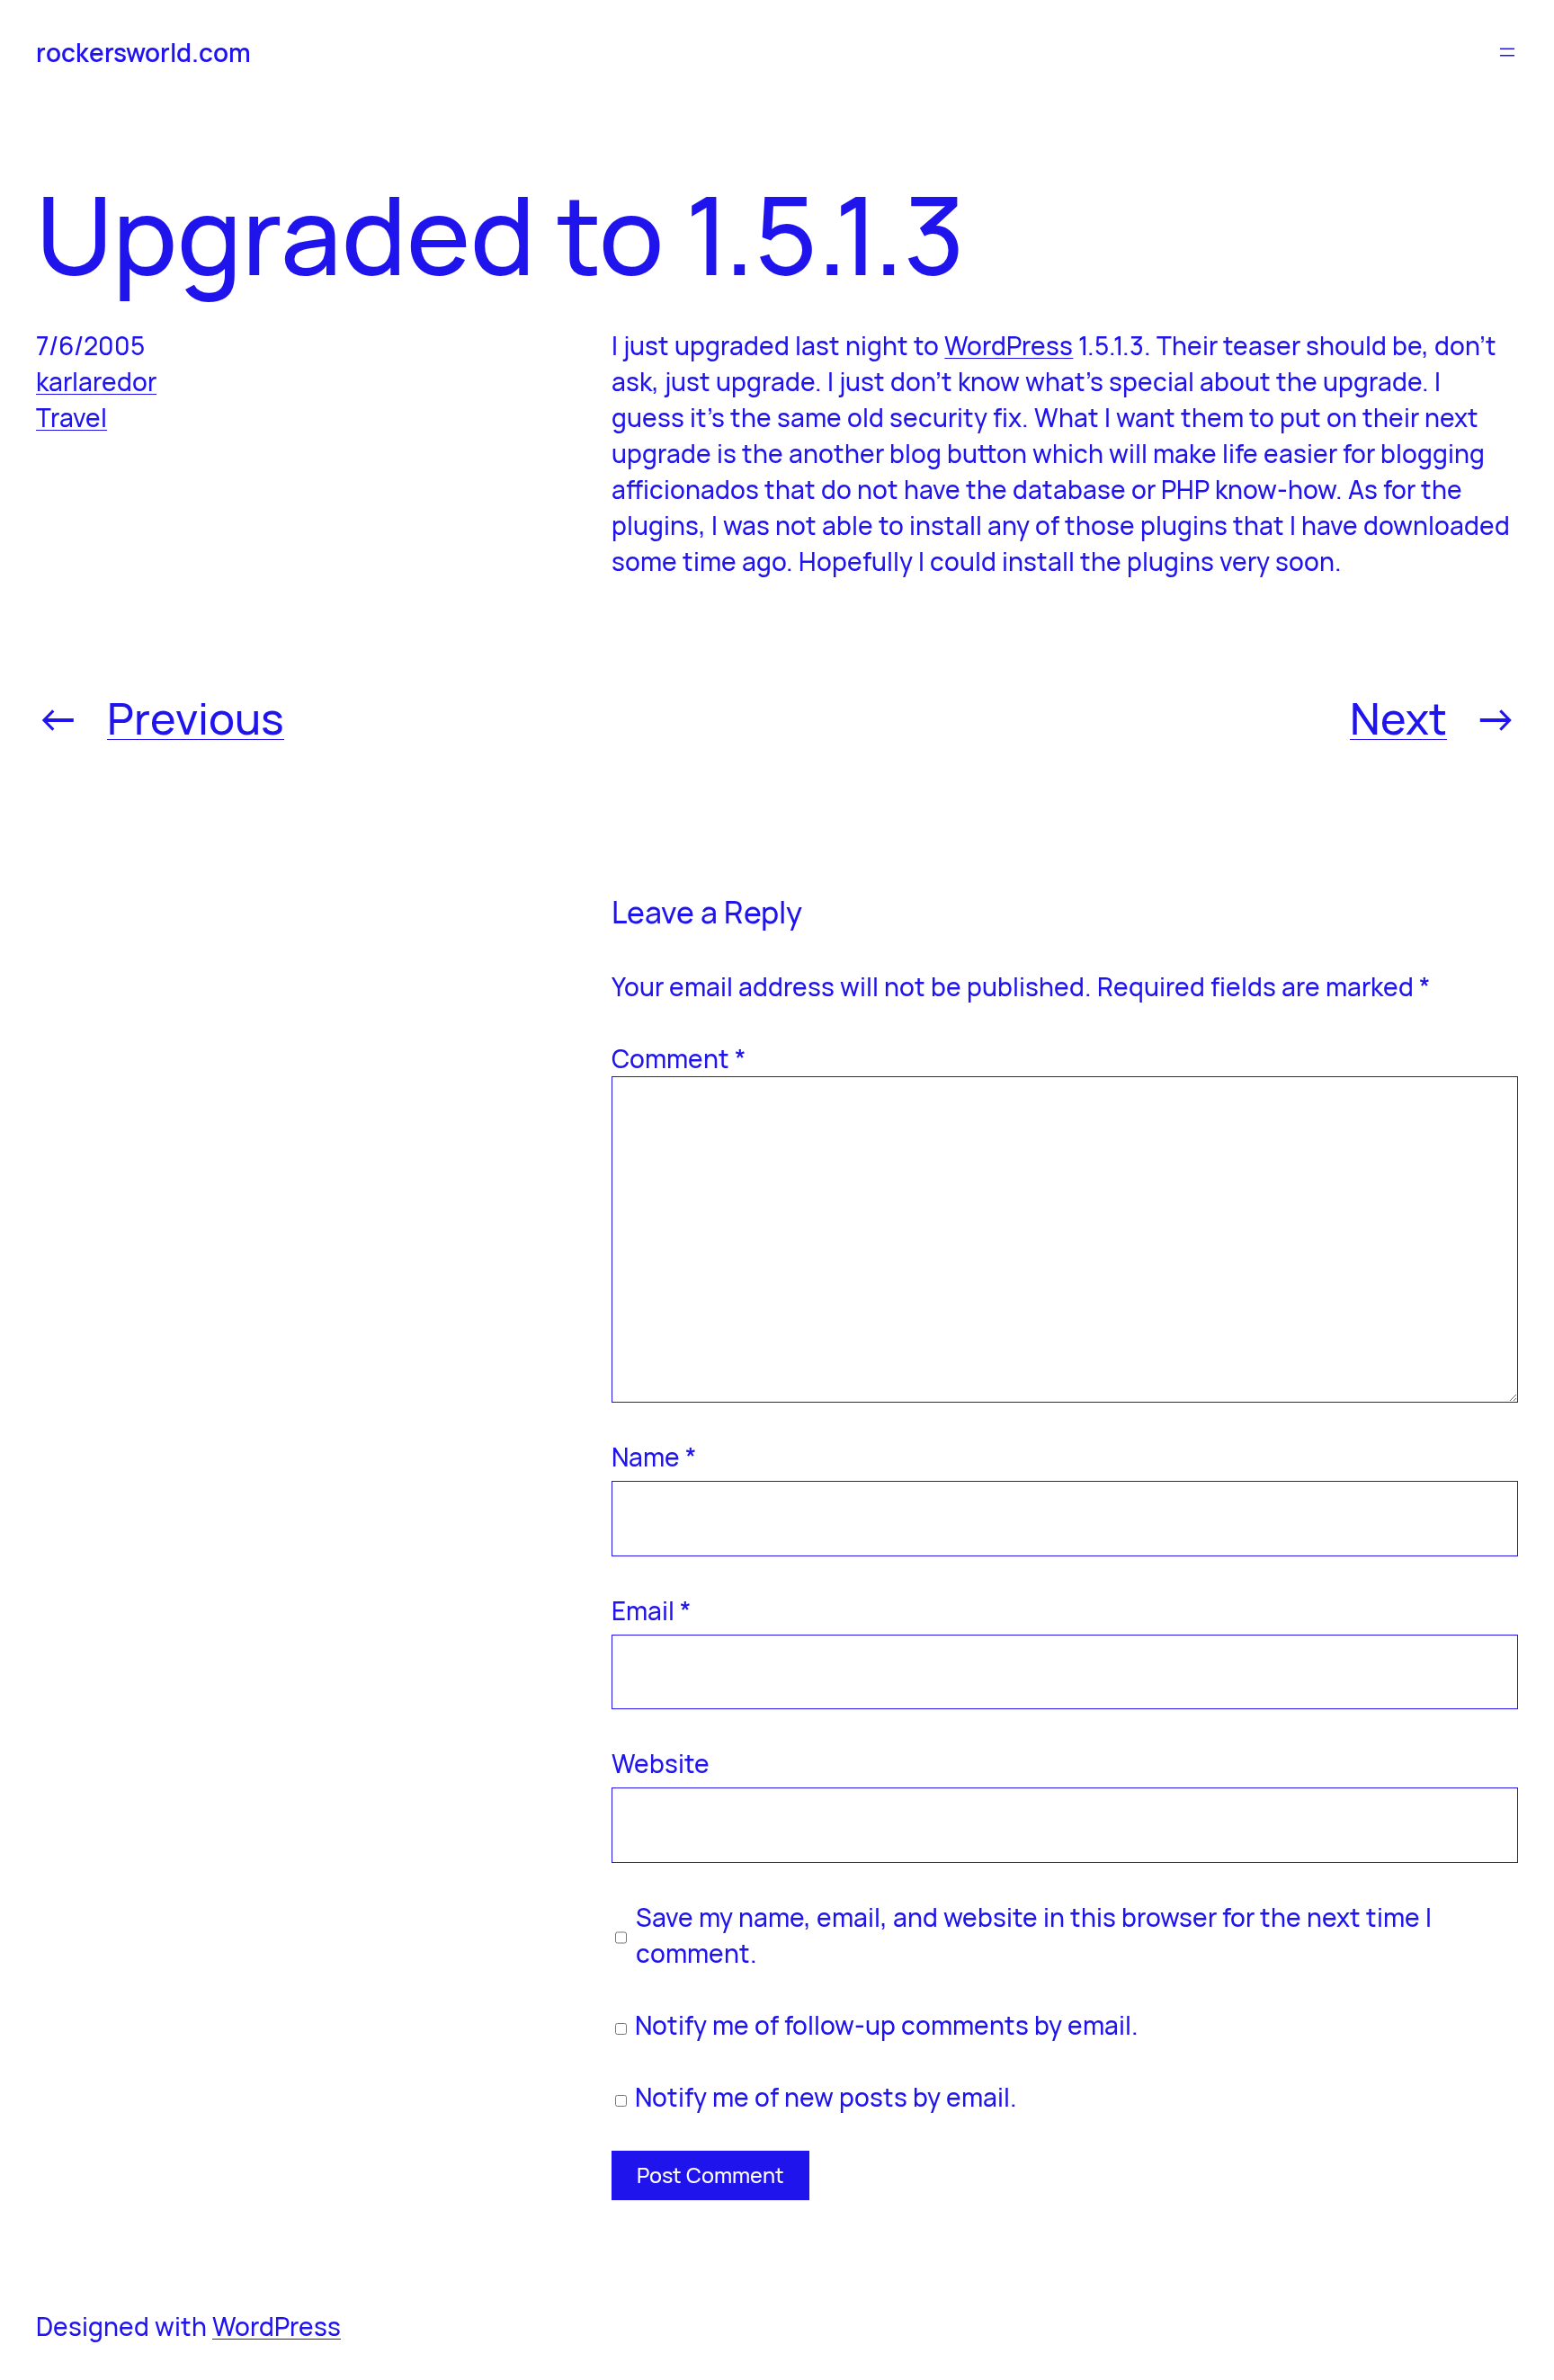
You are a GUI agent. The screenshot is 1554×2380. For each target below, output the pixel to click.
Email (651, 1610)
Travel (71, 417)
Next (1398, 718)
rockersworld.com (143, 52)
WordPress (1009, 345)
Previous (196, 718)
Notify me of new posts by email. (826, 2097)
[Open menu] (1507, 52)
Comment (679, 1058)
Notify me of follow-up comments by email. (887, 2025)
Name (654, 1457)
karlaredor (96, 381)
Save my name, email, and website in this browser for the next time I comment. (1034, 1935)
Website (661, 1763)
